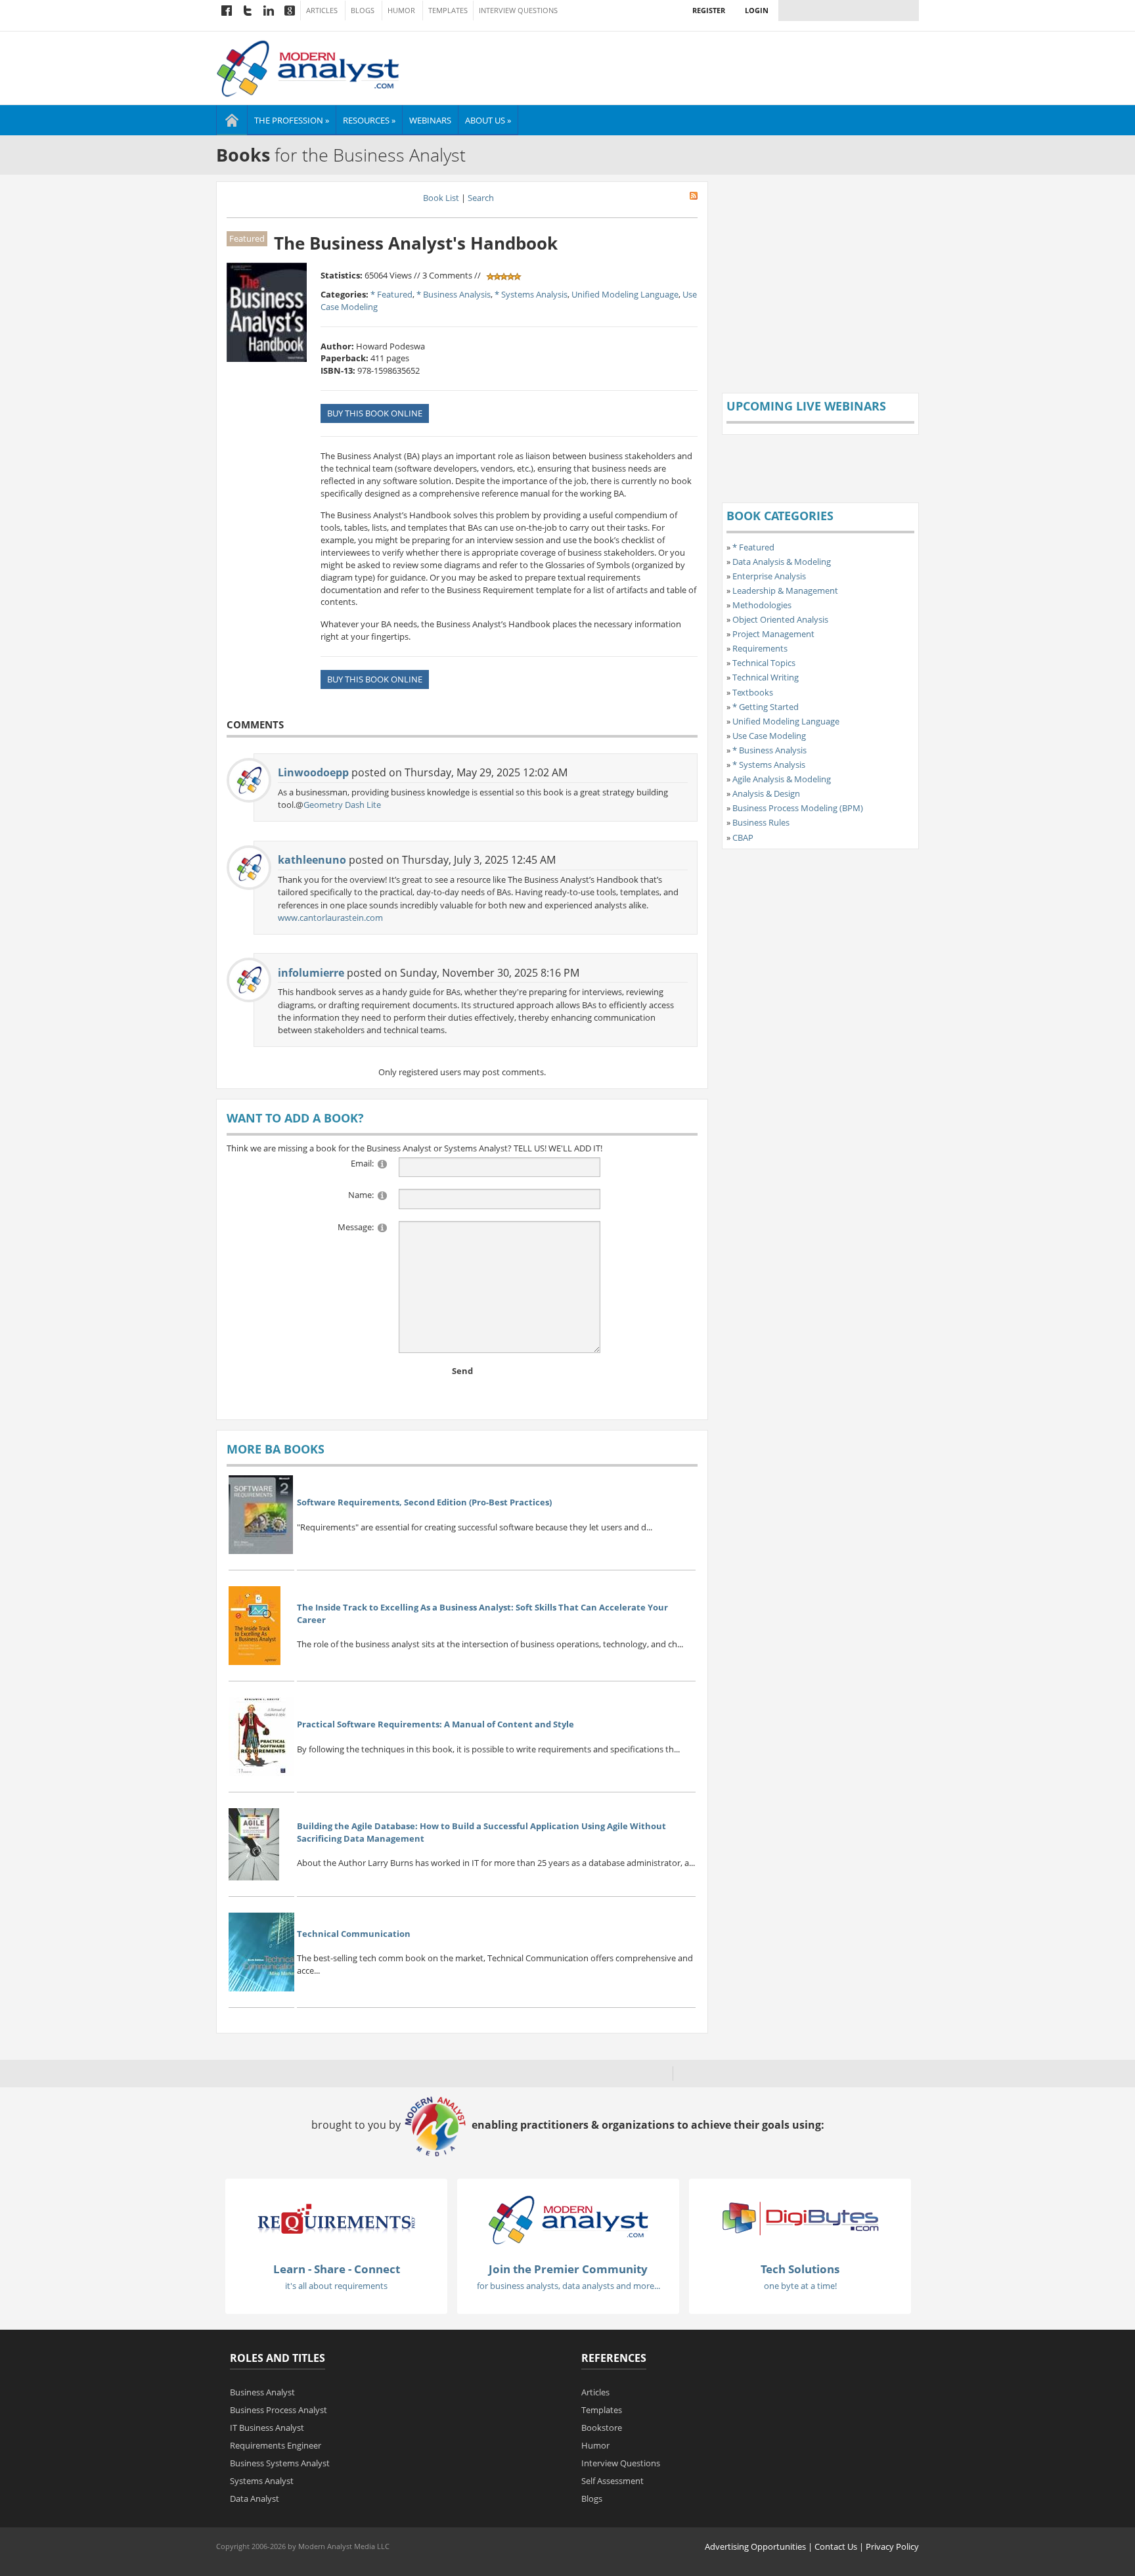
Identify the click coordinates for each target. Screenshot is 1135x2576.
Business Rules (761, 822)
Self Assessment (612, 2481)
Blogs (363, 11)
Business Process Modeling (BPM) (798, 808)
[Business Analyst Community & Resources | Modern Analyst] (308, 67)
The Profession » (292, 120)
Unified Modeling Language (625, 294)
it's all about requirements (336, 2286)
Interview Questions (518, 11)
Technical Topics (764, 663)
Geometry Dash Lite (342, 805)
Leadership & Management (785, 590)
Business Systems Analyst (280, 2463)
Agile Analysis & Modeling (782, 779)
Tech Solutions (800, 2269)
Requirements (760, 648)
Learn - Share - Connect (337, 2269)
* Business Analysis (454, 294)
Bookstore (602, 2428)
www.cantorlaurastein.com (330, 918)
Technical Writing (766, 677)
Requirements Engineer (276, 2445)
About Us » (488, 120)
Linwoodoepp (313, 772)
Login (757, 10)
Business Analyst (262, 2392)
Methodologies (762, 605)
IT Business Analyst (267, 2428)
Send (462, 1371)
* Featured (391, 294)
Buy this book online (375, 413)
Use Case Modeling (769, 736)
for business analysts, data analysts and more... (568, 2286)
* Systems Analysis (531, 294)
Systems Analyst (262, 2481)
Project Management (773, 634)
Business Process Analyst (278, 2410)
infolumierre (311, 973)
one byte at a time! (800, 2286)
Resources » (369, 120)
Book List (441, 198)
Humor (401, 11)
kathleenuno (312, 860)
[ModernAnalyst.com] (568, 2219)
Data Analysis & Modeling (782, 562)
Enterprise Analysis (769, 576)
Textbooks (753, 692)
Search (481, 198)
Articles (322, 11)
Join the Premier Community (568, 2269)
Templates (448, 11)
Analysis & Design (766, 793)
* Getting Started (766, 707)
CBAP (743, 837)
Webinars (430, 120)
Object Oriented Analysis (780, 619)
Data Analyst (255, 2498)
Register (709, 10)
